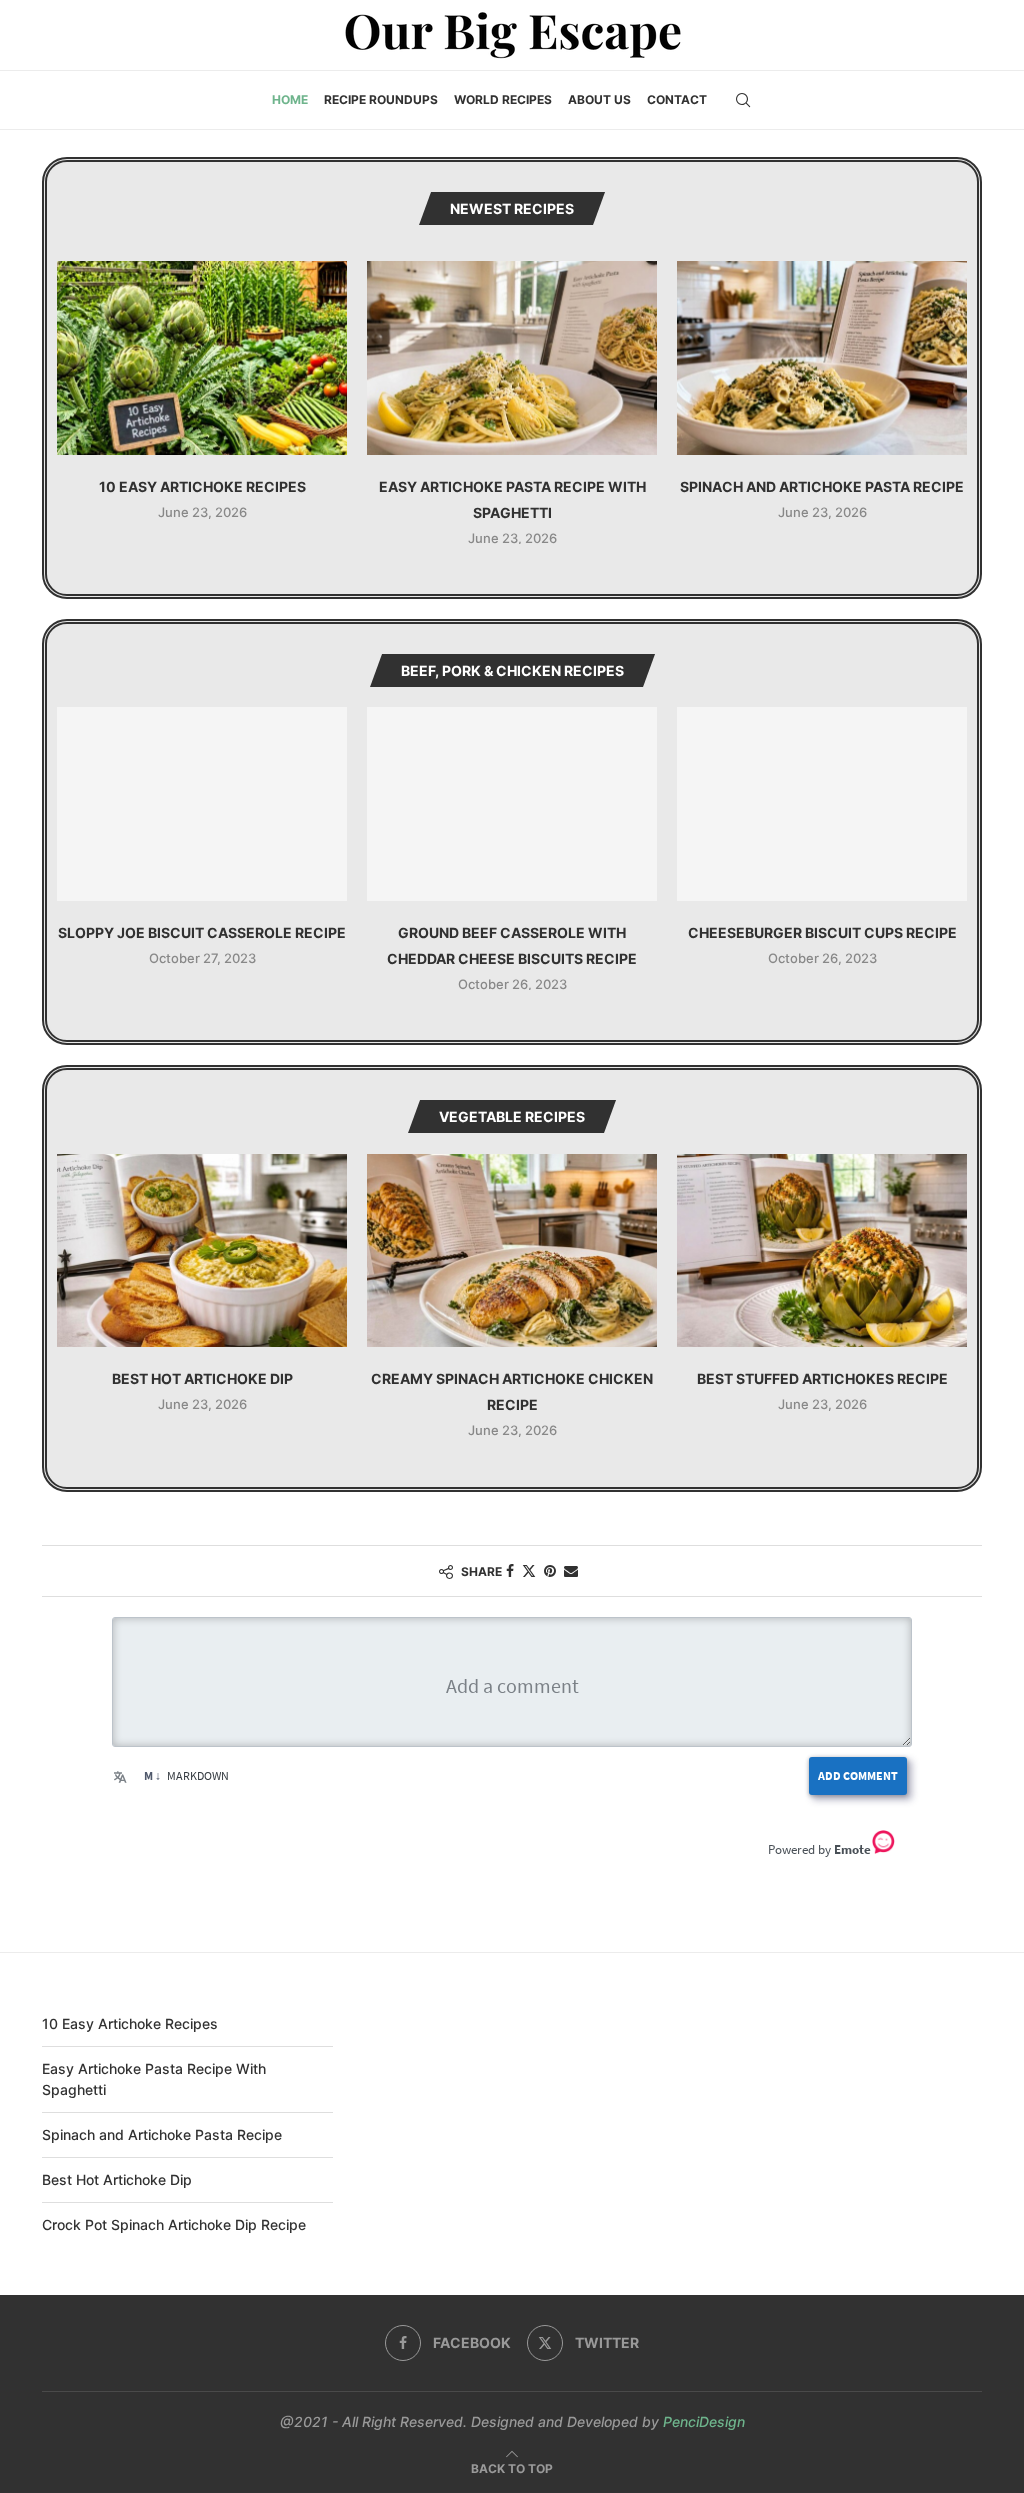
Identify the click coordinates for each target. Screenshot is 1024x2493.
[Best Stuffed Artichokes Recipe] (822, 1250)
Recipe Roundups (381, 99)
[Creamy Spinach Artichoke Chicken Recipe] (512, 1250)
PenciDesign (704, 2421)
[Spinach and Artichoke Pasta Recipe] (822, 357)
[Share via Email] (571, 1570)
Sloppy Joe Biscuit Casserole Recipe (202, 932)
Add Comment (858, 1775)
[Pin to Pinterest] (550, 1570)
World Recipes (503, 99)
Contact (677, 99)
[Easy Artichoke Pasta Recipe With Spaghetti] (512, 357)
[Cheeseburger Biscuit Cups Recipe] (822, 803)
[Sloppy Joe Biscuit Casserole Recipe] (202, 803)
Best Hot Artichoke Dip (202, 1378)
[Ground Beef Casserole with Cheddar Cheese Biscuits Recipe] (512, 803)
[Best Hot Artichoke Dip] (202, 1250)
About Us (599, 99)
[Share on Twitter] (529, 1570)
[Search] (743, 100)
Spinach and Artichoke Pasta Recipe (822, 486)
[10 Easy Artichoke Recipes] (202, 357)
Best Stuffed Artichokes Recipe (822, 1378)
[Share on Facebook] (510, 1570)
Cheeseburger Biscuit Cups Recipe (822, 932)
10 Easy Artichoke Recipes (202, 486)
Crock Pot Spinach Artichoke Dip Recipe (174, 2224)
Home (290, 99)
